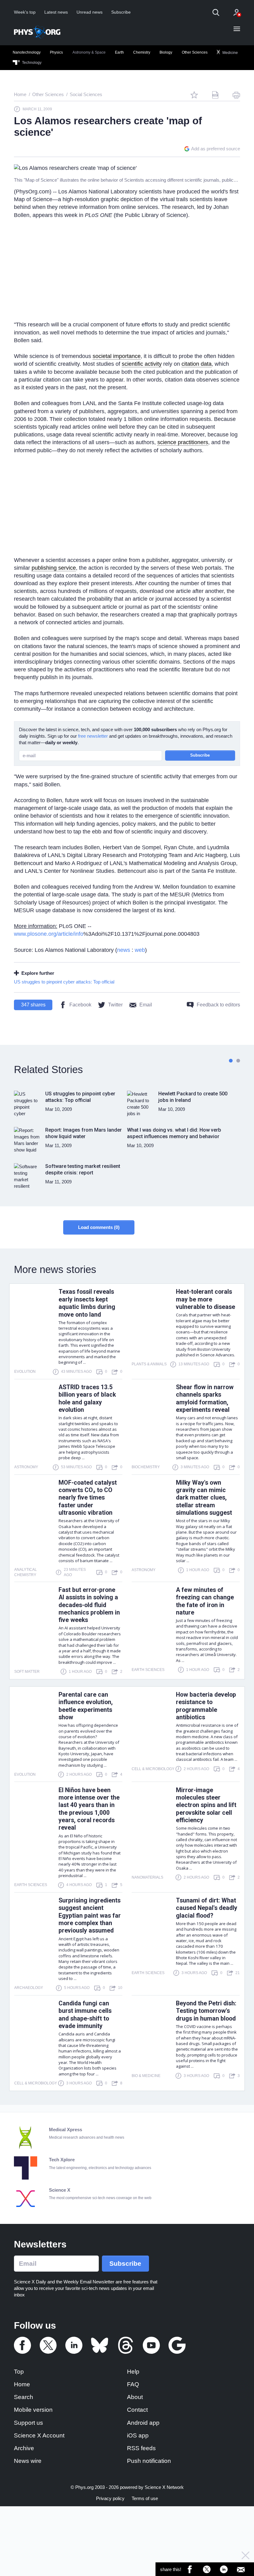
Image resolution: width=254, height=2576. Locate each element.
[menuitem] (27, 53)
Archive (24, 2448)
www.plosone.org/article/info (49, 934)
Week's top (25, 12)
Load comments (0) (99, 1227)
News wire (28, 2461)
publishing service (54, 568)
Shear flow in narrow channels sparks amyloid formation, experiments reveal (205, 1398)
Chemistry (142, 52)
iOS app (138, 2435)
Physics (56, 52)
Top (19, 2372)
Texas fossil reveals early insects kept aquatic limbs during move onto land (87, 1303)
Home (22, 2384)
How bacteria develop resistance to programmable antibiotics (206, 1706)
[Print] (236, 95)
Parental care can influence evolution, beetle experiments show (86, 1706)
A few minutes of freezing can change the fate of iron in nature (205, 1601)
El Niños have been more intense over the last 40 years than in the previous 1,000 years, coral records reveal (89, 1809)
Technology (31, 63)
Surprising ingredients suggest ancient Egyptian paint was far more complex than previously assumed (90, 1916)
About (135, 2397)
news (124, 950)
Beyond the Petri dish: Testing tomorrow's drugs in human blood (206, 2011)
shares (33, 1005)
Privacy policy (110, 2498)
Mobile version (33, 2410)
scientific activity (142, 364)
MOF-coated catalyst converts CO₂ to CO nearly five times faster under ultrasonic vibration (88, 1498)
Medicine (230, 52)
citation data (197, 364)
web (140, 950)
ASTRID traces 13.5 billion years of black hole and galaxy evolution (87, 1398)
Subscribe (121, 12)
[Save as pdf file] (215, 95)
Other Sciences (195, 52)
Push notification (149, 2461)
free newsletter (93, 736)
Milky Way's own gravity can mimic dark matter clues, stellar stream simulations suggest (204, 1498)
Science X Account (39, 2435)
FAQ (133, 2384)
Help (133, 2372)
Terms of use (145, 2498)
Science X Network (164, 2487)
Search (24, 2397)
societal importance (117, 356)
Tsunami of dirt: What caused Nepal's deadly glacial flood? (207, 1908)
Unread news (90, 12)
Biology (166, 52)
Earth (119, 52)
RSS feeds (141, 2448)
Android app (143, 2423)
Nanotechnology (27, 52)
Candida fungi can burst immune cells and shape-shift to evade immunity (85, 2015)
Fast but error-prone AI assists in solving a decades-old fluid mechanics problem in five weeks (89, 1605)
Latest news (56, 12)
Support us (28, 2423)
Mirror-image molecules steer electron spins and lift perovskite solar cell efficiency (206, 1805)
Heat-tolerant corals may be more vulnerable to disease (206, 1299)
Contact (137, 2410)
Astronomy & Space (89, 52)
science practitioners (183, 442)
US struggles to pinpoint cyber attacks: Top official (64, 982)
